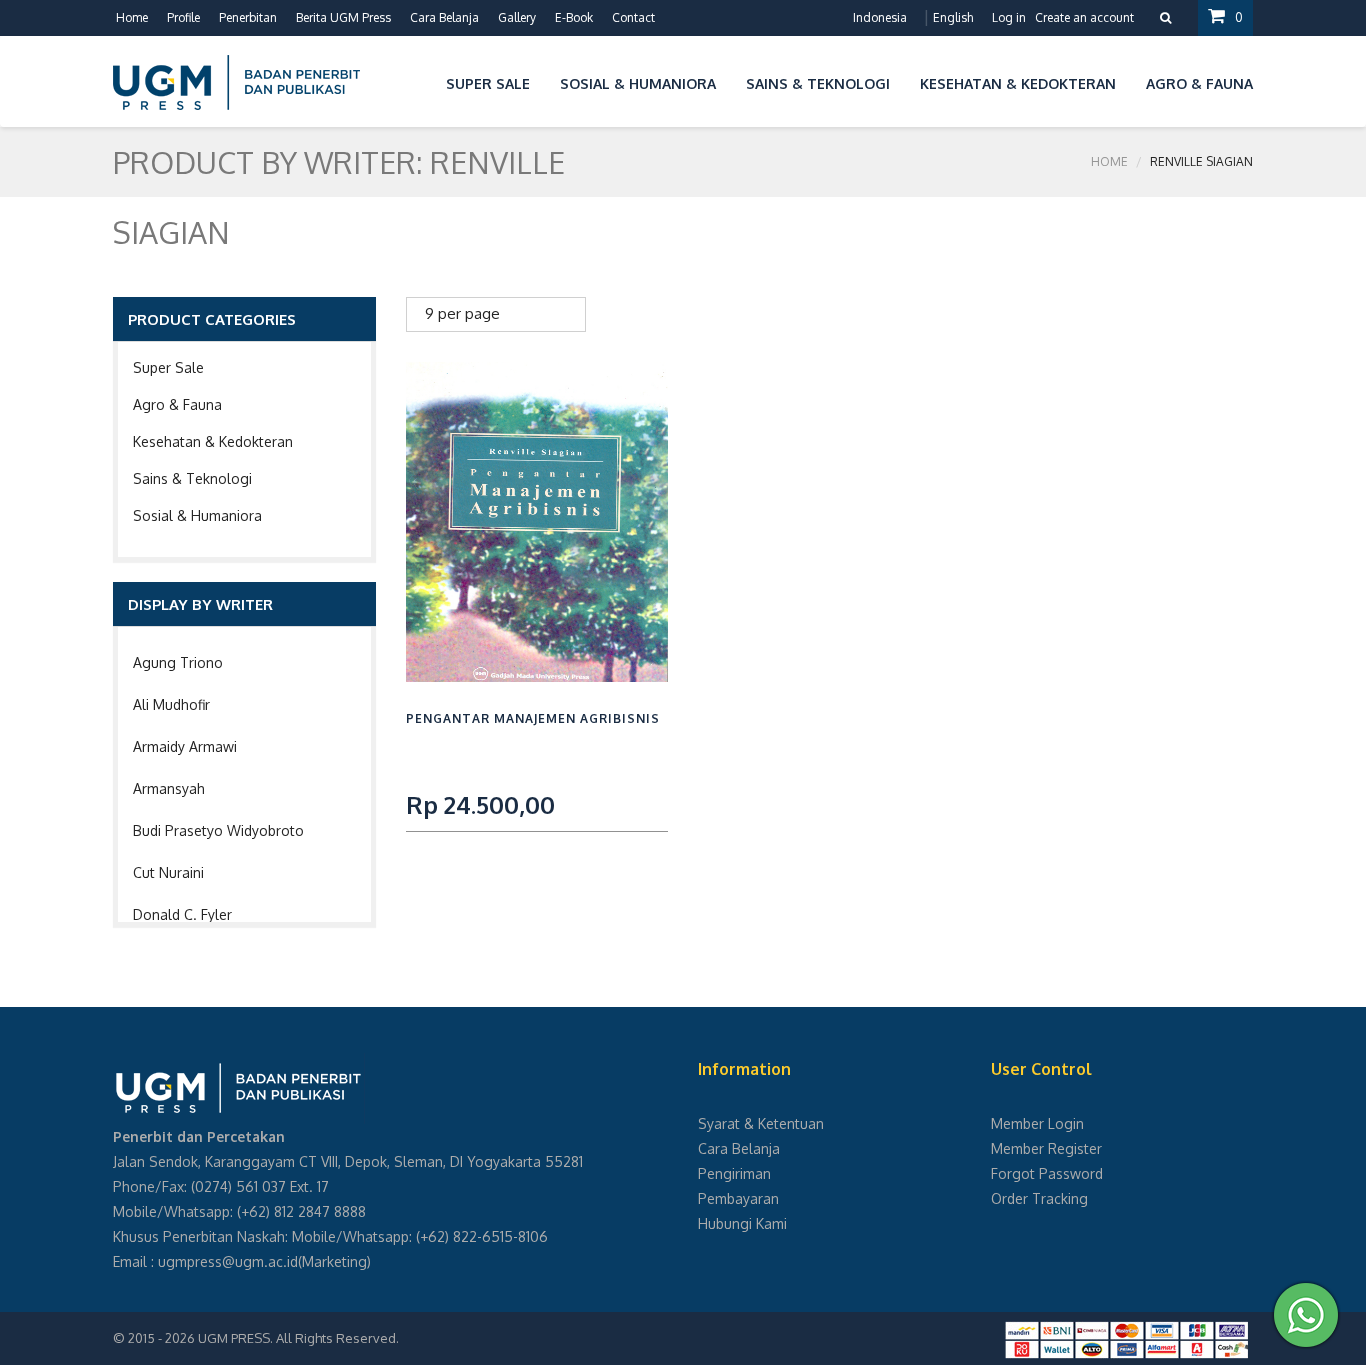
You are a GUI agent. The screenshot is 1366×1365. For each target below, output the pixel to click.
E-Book (574, 17)
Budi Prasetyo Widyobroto (218, 830)
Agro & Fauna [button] (1199, 83)
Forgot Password (1047, 1173)
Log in (1009, 17)
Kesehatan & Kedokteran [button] (1018, 83)
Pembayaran (738, 1198)
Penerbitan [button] (248, 17)
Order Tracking (1039, 1198)
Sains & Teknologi (192, 478)
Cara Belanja (444, 17)
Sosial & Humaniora (197, 515)
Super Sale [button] (488, 83)
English (953, 17)
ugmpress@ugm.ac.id (228, 1261)
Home (132, 17)
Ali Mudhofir (171, 704)
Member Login (1037, 1123)
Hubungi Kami (742, 1223)
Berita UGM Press (343, 17)
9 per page (462, 313)
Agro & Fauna (177, 404)
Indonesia (880, 17)
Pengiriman (734, 1173)
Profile (183, 17)
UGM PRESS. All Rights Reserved (297, 1338)
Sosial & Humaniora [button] (638, 83)
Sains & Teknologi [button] (818, 83)
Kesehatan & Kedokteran (213, 441)
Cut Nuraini (168, 872)
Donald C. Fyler (182, 914)
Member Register (1046, 1148)
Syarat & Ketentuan (761, 1123)
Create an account (1084, 17)
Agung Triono (178, 662)
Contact (633, 17)
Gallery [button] (517, 17)
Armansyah (169, 788)
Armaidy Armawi (185, 746)
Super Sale (168, 367)
